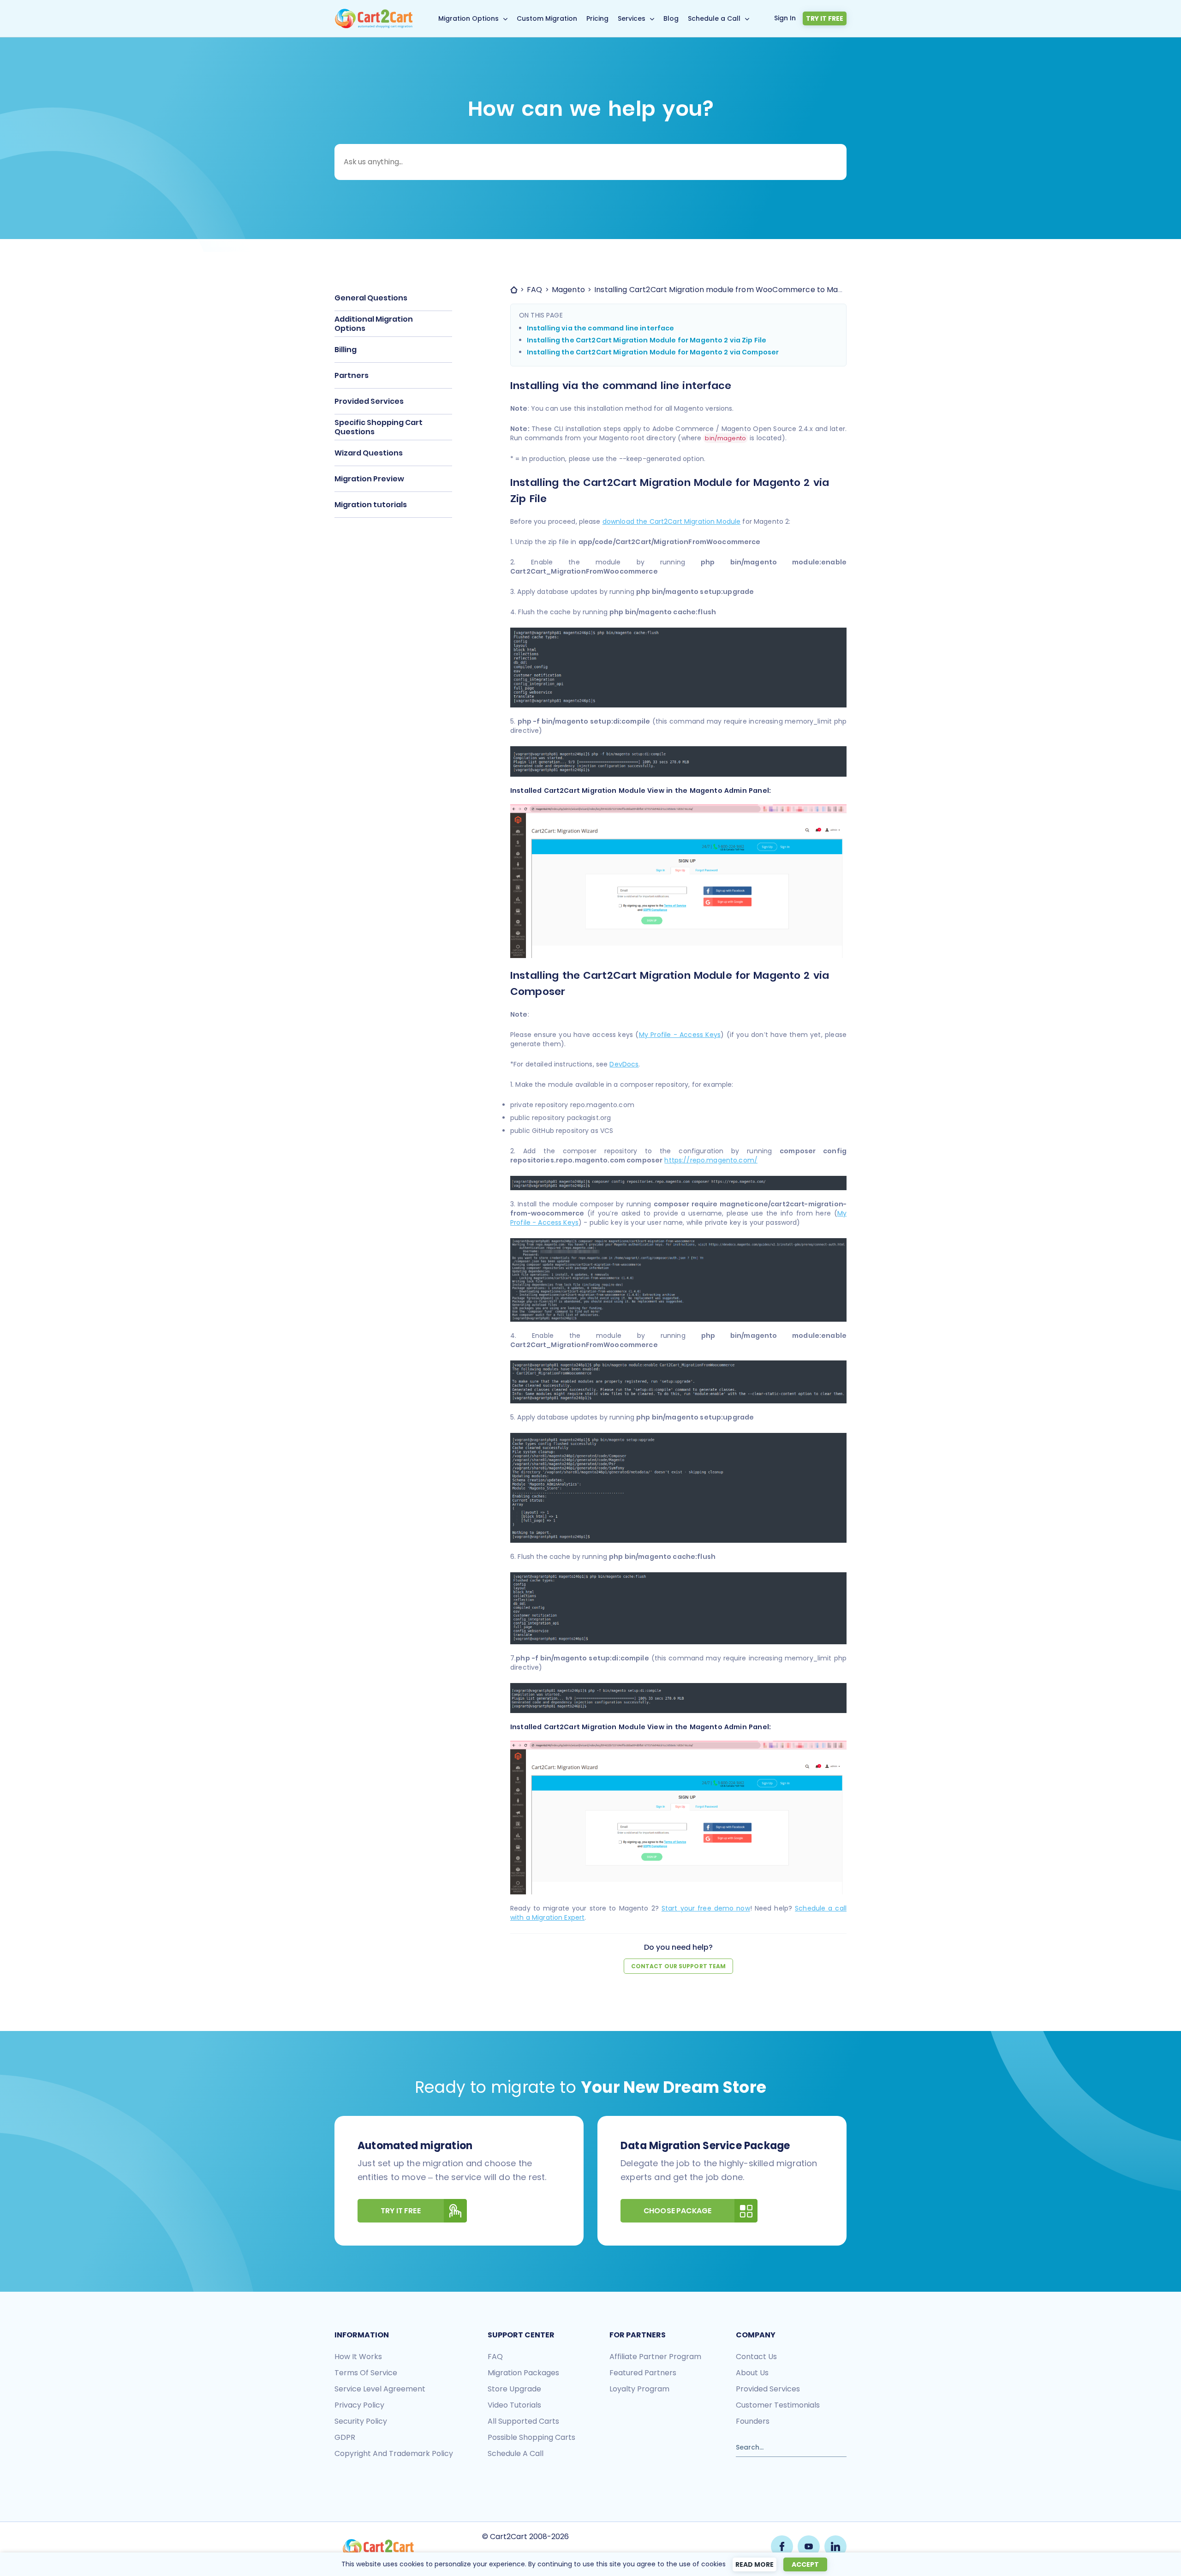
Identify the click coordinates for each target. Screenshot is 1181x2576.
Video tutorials (514, 2405)
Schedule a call (516, 2453)
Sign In (785, 18)
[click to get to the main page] (378, 2548)
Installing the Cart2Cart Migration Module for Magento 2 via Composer (653, 352)
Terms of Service (366, 2373)
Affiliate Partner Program (655, 2357)
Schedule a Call (714, 18)
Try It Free (401, 2211)
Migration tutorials (371, 505)
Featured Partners (643, 2373)
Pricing (597, 18)
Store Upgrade (514, 2389)
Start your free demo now (706, 1908)
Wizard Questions (369, 453)
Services (632, 18)
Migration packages (523, 2373)
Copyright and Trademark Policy (394, 2453)
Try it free (825, 18)
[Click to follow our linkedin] (835, 2546)
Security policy (361, 2421)
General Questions (371, 298)
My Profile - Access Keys (680, 1035)
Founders (753, 2421)
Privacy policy (359, 2405)
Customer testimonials (778, 2405)
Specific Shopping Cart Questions (379, 427)
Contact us (756, 2357)
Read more (755, 2564)
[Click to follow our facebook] (782, 2546)
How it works (358, 2357)
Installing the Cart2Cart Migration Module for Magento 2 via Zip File (647, 340)
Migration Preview (369, 479)
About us (752, 2373)
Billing (346, 350)
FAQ (495, 2357)
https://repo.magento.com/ (711, 1160)
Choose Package (677, 2211)
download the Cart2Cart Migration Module (671, 521)
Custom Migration (547, 18)
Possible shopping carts (531, 2437)
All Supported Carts (523, 2421)
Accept (805, 2564)
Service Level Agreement (380, 2389)
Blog (671, 18)
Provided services (768, 2389)
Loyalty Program (639, 2389)
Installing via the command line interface (601, 328)
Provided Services (369, 401)
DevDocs (624, 1064)
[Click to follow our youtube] (809, 2546)
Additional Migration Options (374, 324)
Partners (352, 375)
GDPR (345, 2437)
